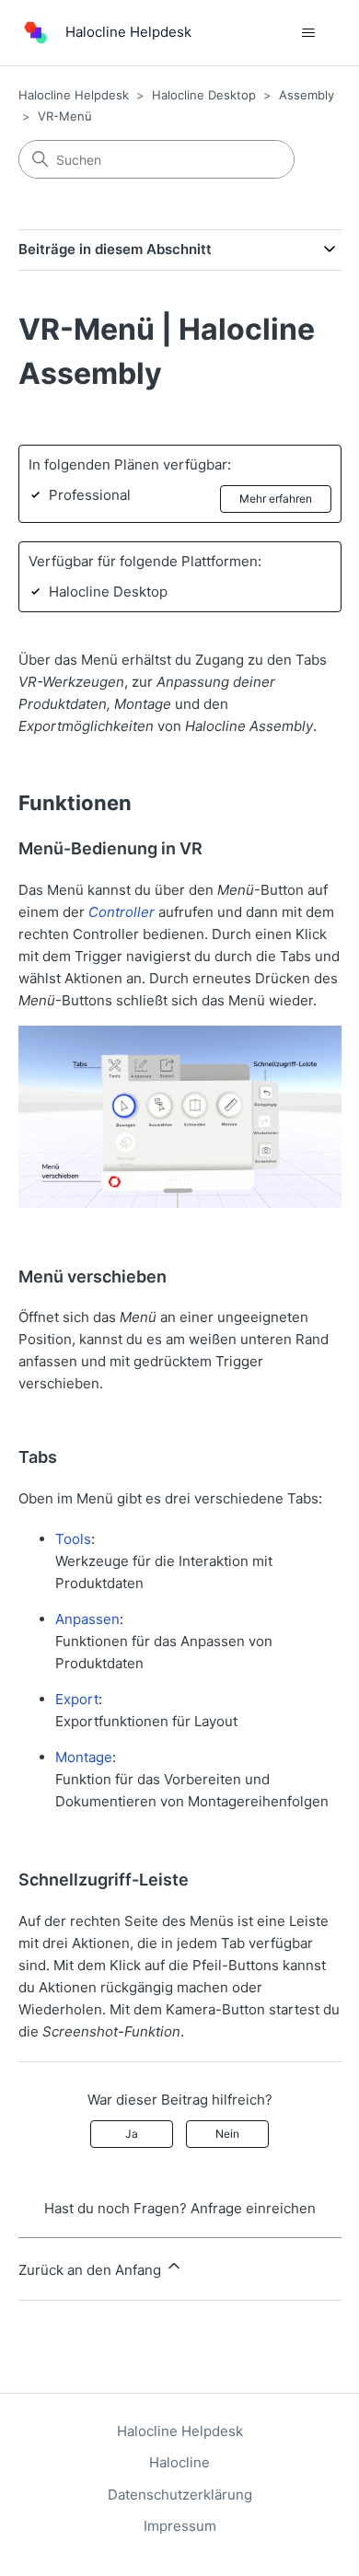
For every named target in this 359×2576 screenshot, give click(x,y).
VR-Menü (65, 116)
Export (77, 1699)
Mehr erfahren (276, 499)
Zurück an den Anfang (92, 2270)
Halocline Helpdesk (74, 95)
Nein (227, 2134)
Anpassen (87, 1619)
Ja (132, 2134)
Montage (84, 1757)
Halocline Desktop (204, 95)
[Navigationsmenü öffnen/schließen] (309, 33)
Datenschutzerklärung (180, 2495)
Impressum (180, 2526)
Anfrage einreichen (253, 2208)
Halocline (179, 2462)
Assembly (307, 95)
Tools (73, 1539)
